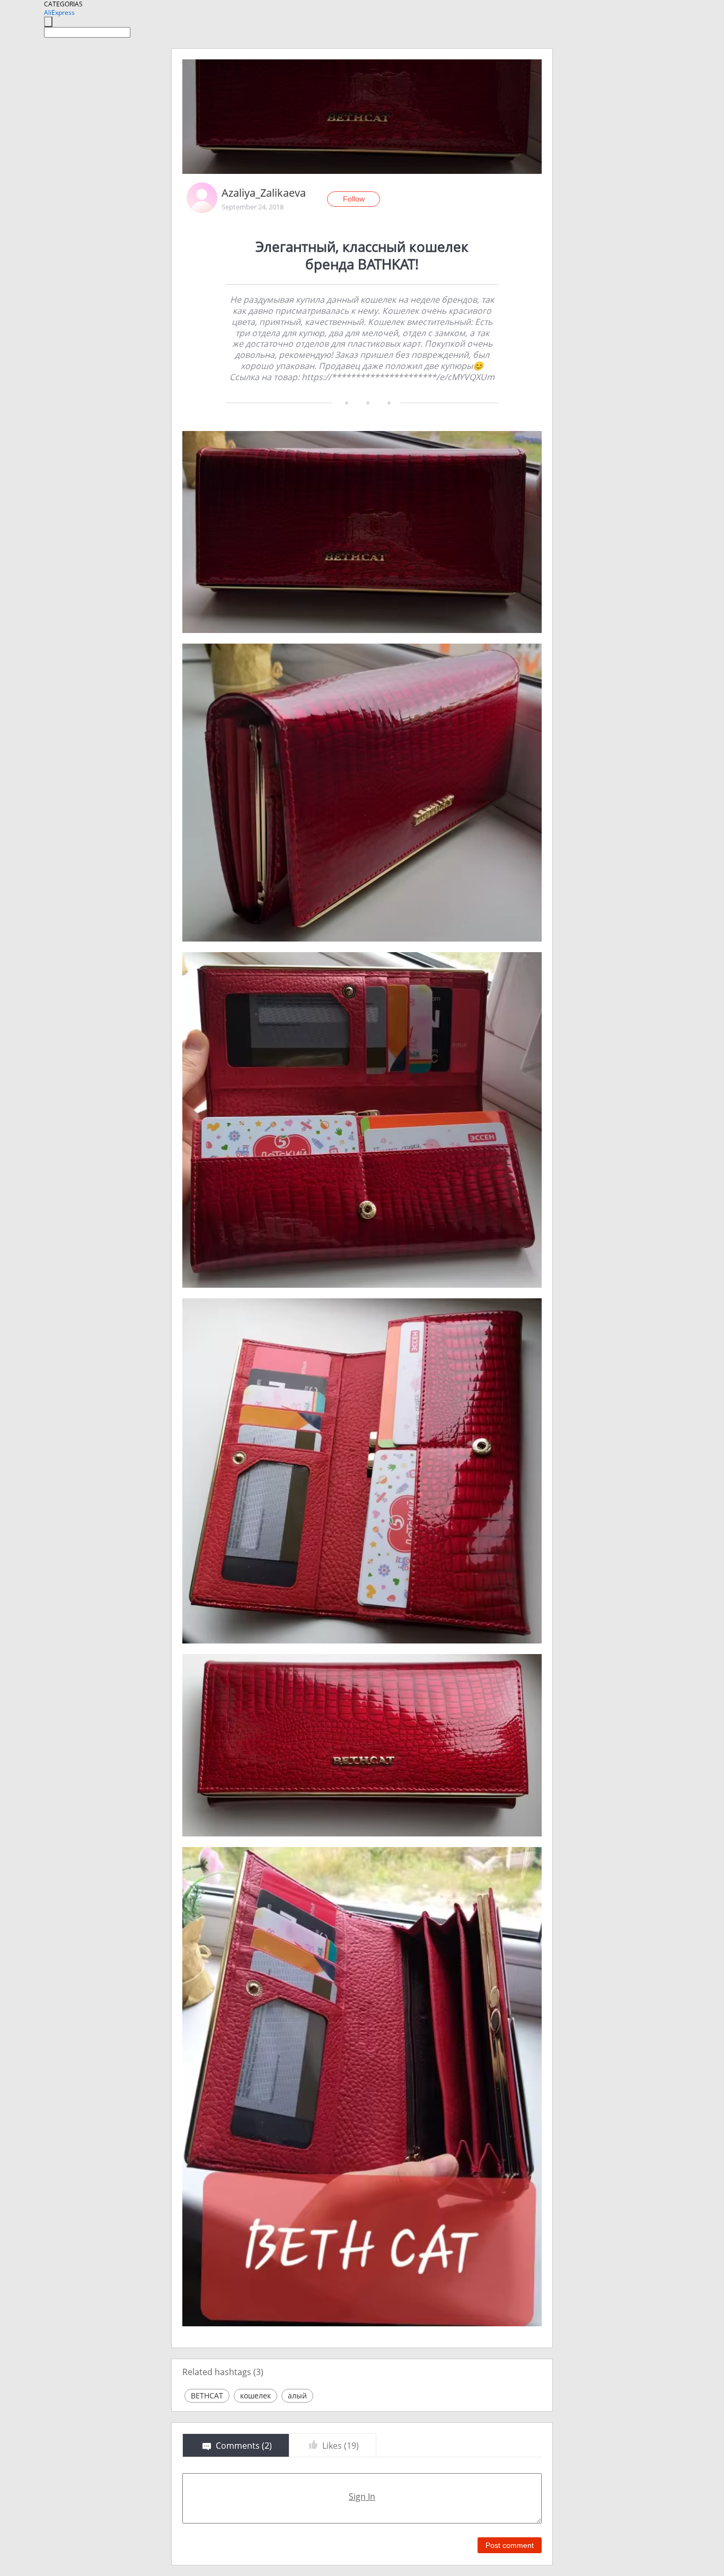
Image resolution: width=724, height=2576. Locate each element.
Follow (354, 199)
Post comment (510, 2545)
